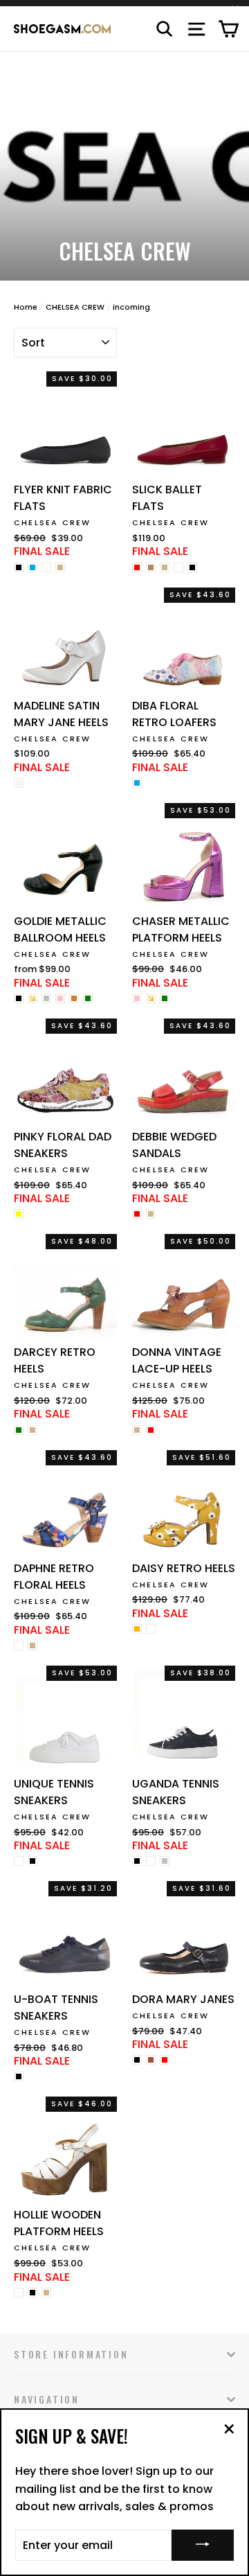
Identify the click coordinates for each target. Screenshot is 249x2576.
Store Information (71, 2354)
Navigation (47, 2399)
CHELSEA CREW (75, 307)
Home (26, 307)
